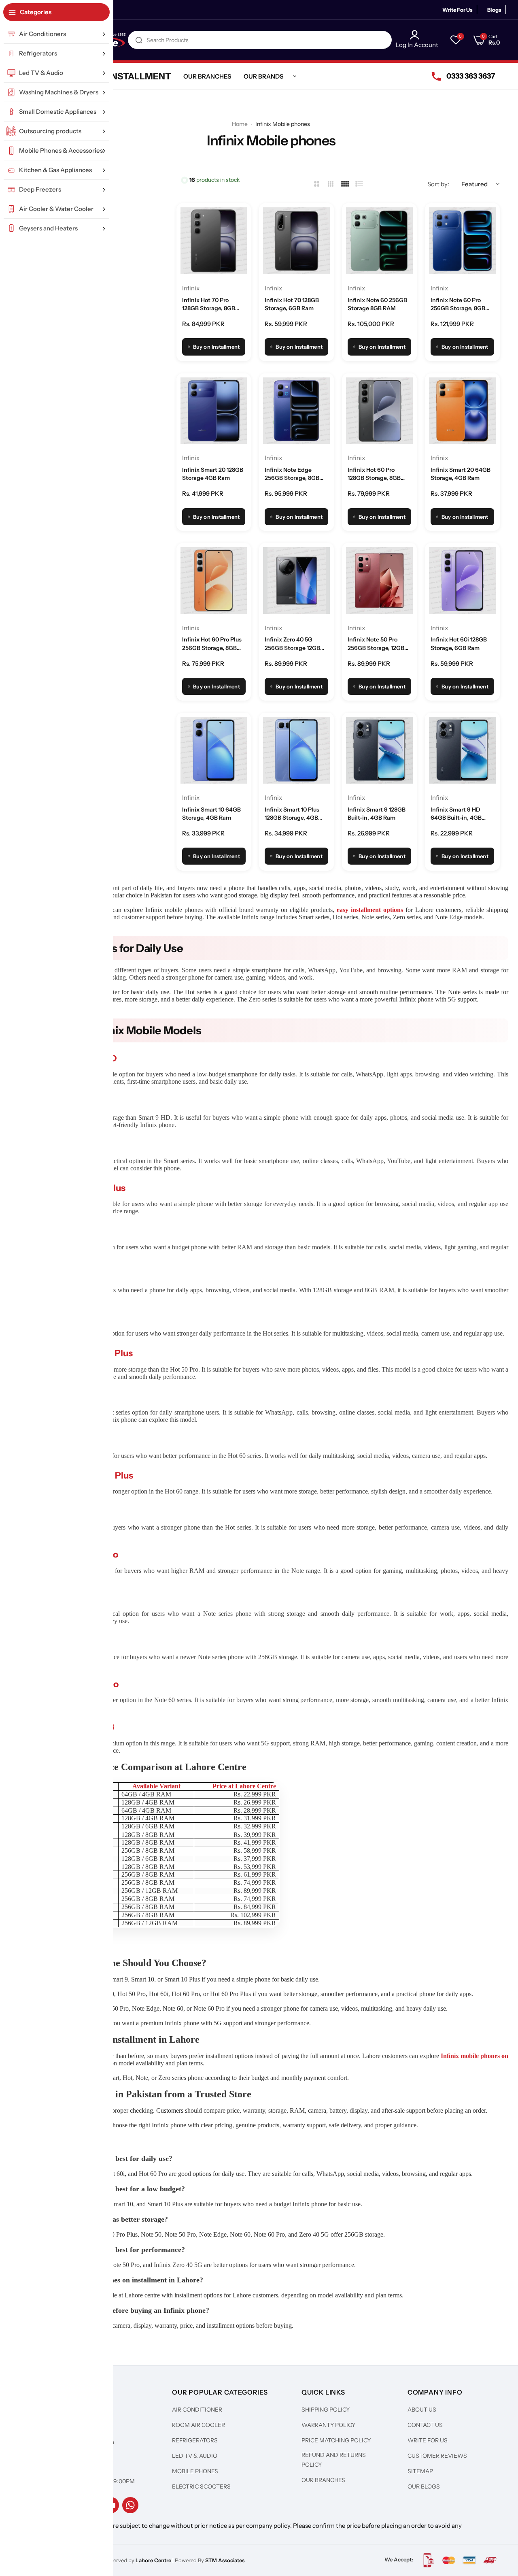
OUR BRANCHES (323, 2480)
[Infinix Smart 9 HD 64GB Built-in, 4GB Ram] (462, 750)
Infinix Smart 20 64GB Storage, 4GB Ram (461, 474)
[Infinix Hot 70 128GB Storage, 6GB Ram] (296, 241)
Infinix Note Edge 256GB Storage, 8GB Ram (292, 474)
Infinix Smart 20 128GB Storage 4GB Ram (213, 474)
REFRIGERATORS (195, 2440)
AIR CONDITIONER (197, 2410)
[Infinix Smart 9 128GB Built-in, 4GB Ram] (379, 750)
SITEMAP (420, 2471)
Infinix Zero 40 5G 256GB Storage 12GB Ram (292, 644)
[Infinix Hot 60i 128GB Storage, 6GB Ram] (462, 581)
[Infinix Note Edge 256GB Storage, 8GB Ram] (296, 411)
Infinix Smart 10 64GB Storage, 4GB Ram (211, 814)
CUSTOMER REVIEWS (437, 2456)
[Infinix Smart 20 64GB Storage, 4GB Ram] (462, 411)
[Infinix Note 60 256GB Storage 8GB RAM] (379, 241)
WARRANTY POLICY (328, 2425)
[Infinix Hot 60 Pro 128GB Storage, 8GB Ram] (379, 411)
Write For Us (457, 10)
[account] (417, 35)
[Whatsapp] (130, 2505)
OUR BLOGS (424, 2487)
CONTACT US (425, 2425)
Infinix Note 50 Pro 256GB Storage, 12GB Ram (376, 644)
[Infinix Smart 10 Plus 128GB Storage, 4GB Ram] (296, 750)
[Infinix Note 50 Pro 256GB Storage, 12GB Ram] (379, 581)
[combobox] (260, 40)
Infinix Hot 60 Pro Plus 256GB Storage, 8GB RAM (212, 644)
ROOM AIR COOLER (198, 2425)
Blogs (494, 10)
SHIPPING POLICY (326, 2410)
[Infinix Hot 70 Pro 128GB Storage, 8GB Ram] (214, 241)
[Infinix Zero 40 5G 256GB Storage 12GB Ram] (296, 581)
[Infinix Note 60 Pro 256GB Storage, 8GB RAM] (462, 241)
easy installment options (370, 910)
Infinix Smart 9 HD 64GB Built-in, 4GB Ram (456, 814)
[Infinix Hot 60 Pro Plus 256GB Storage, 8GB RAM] (214, 581)
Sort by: (438, 184)
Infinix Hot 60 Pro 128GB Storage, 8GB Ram (374, 474)
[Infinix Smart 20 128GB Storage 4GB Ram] (214, 411)
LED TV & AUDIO (195, 2456)
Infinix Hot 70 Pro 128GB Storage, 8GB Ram (209, 305)
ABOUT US (422, 2410)
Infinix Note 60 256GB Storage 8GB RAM (377, 304)
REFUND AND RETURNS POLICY (334, 2460)
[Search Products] (139, 40)
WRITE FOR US (428, 2440)
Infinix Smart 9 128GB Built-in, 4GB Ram (377, 814)
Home (240, 124)
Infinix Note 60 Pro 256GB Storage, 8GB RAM (458, 305)
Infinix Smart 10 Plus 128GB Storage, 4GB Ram (292, 814)
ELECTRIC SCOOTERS (201, 2487)
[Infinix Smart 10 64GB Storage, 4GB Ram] (214, 750)
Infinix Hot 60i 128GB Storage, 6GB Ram (459, 643)
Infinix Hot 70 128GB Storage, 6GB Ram (292, 304)
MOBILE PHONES (195, 2471)
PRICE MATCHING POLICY (336, 2440)
